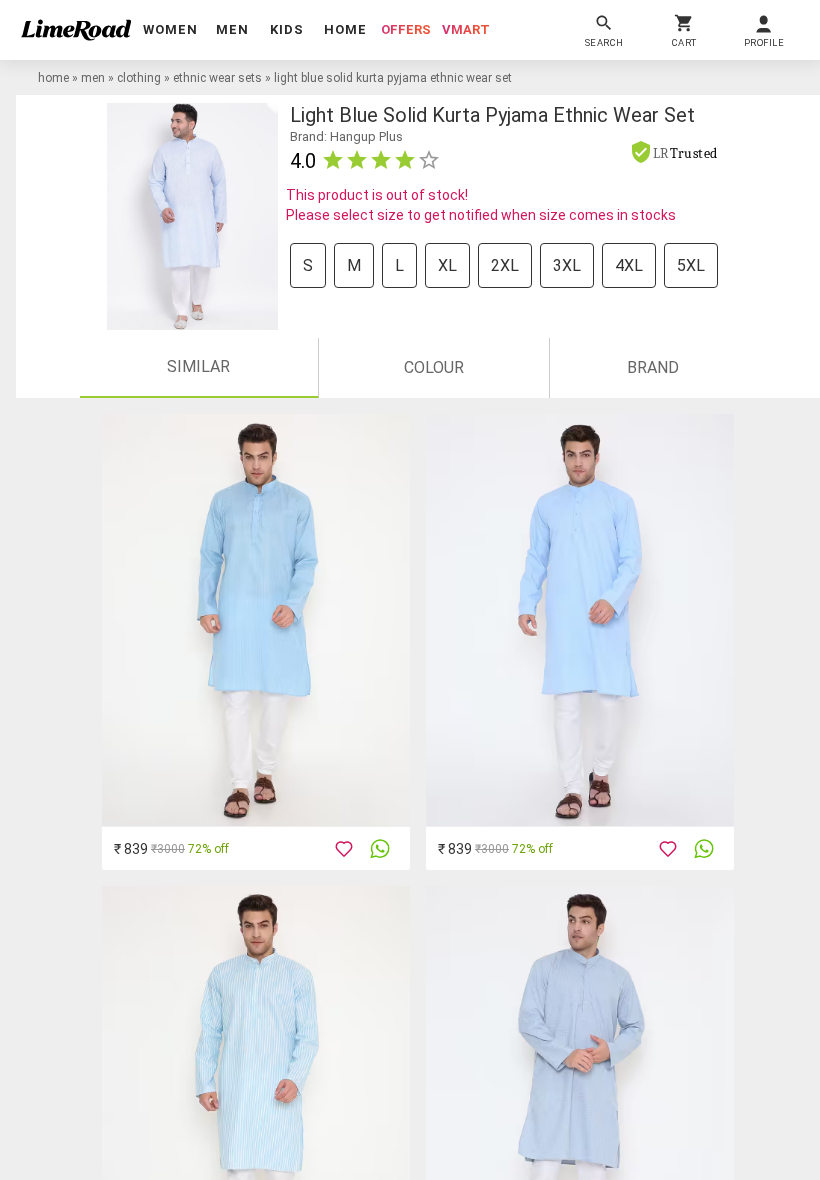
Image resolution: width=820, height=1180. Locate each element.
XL (447, 265)
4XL (629, 265)
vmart (466, 29)
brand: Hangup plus (346, 136)
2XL (505, 265)
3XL (567, 265)
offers (406, 29)
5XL (691, 265)
